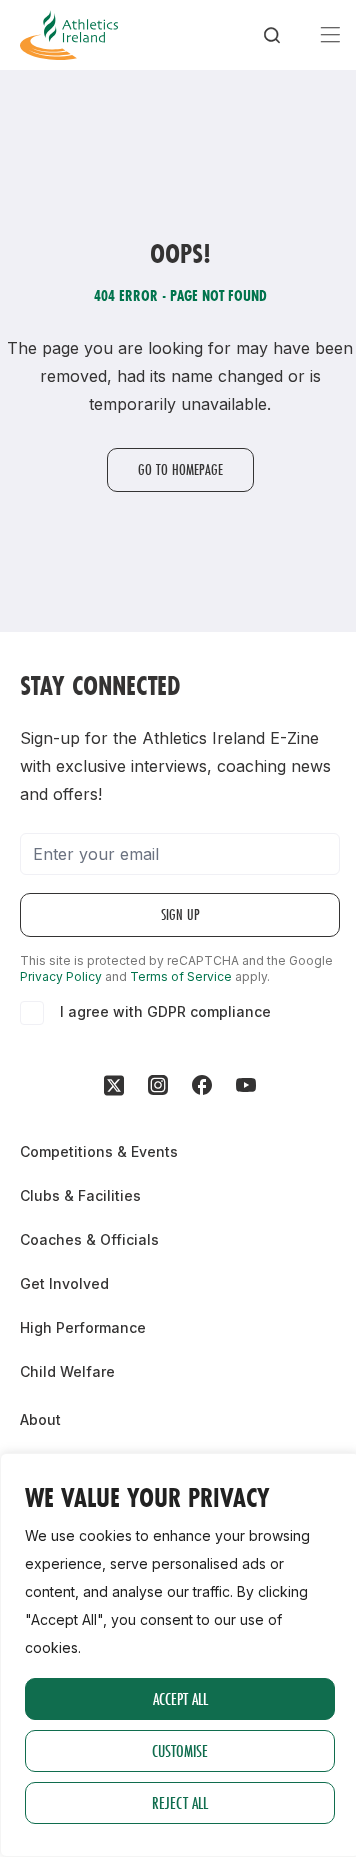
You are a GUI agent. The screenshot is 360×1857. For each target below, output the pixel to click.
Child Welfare (67, 1371)
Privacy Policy (61, 976)
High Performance (83, 1327)
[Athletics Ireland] (69, 35)
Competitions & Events (99, 1151)
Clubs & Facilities (80, 1195)
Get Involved (64, 1283)
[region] (180, 1655)
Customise (180, 1750)
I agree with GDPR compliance (165, 1011)
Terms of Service (181, 976)
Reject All (180, 1802)
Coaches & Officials (89, 1239)
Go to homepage (180, 469)
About (40, 1419)
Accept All (180, 1698)
